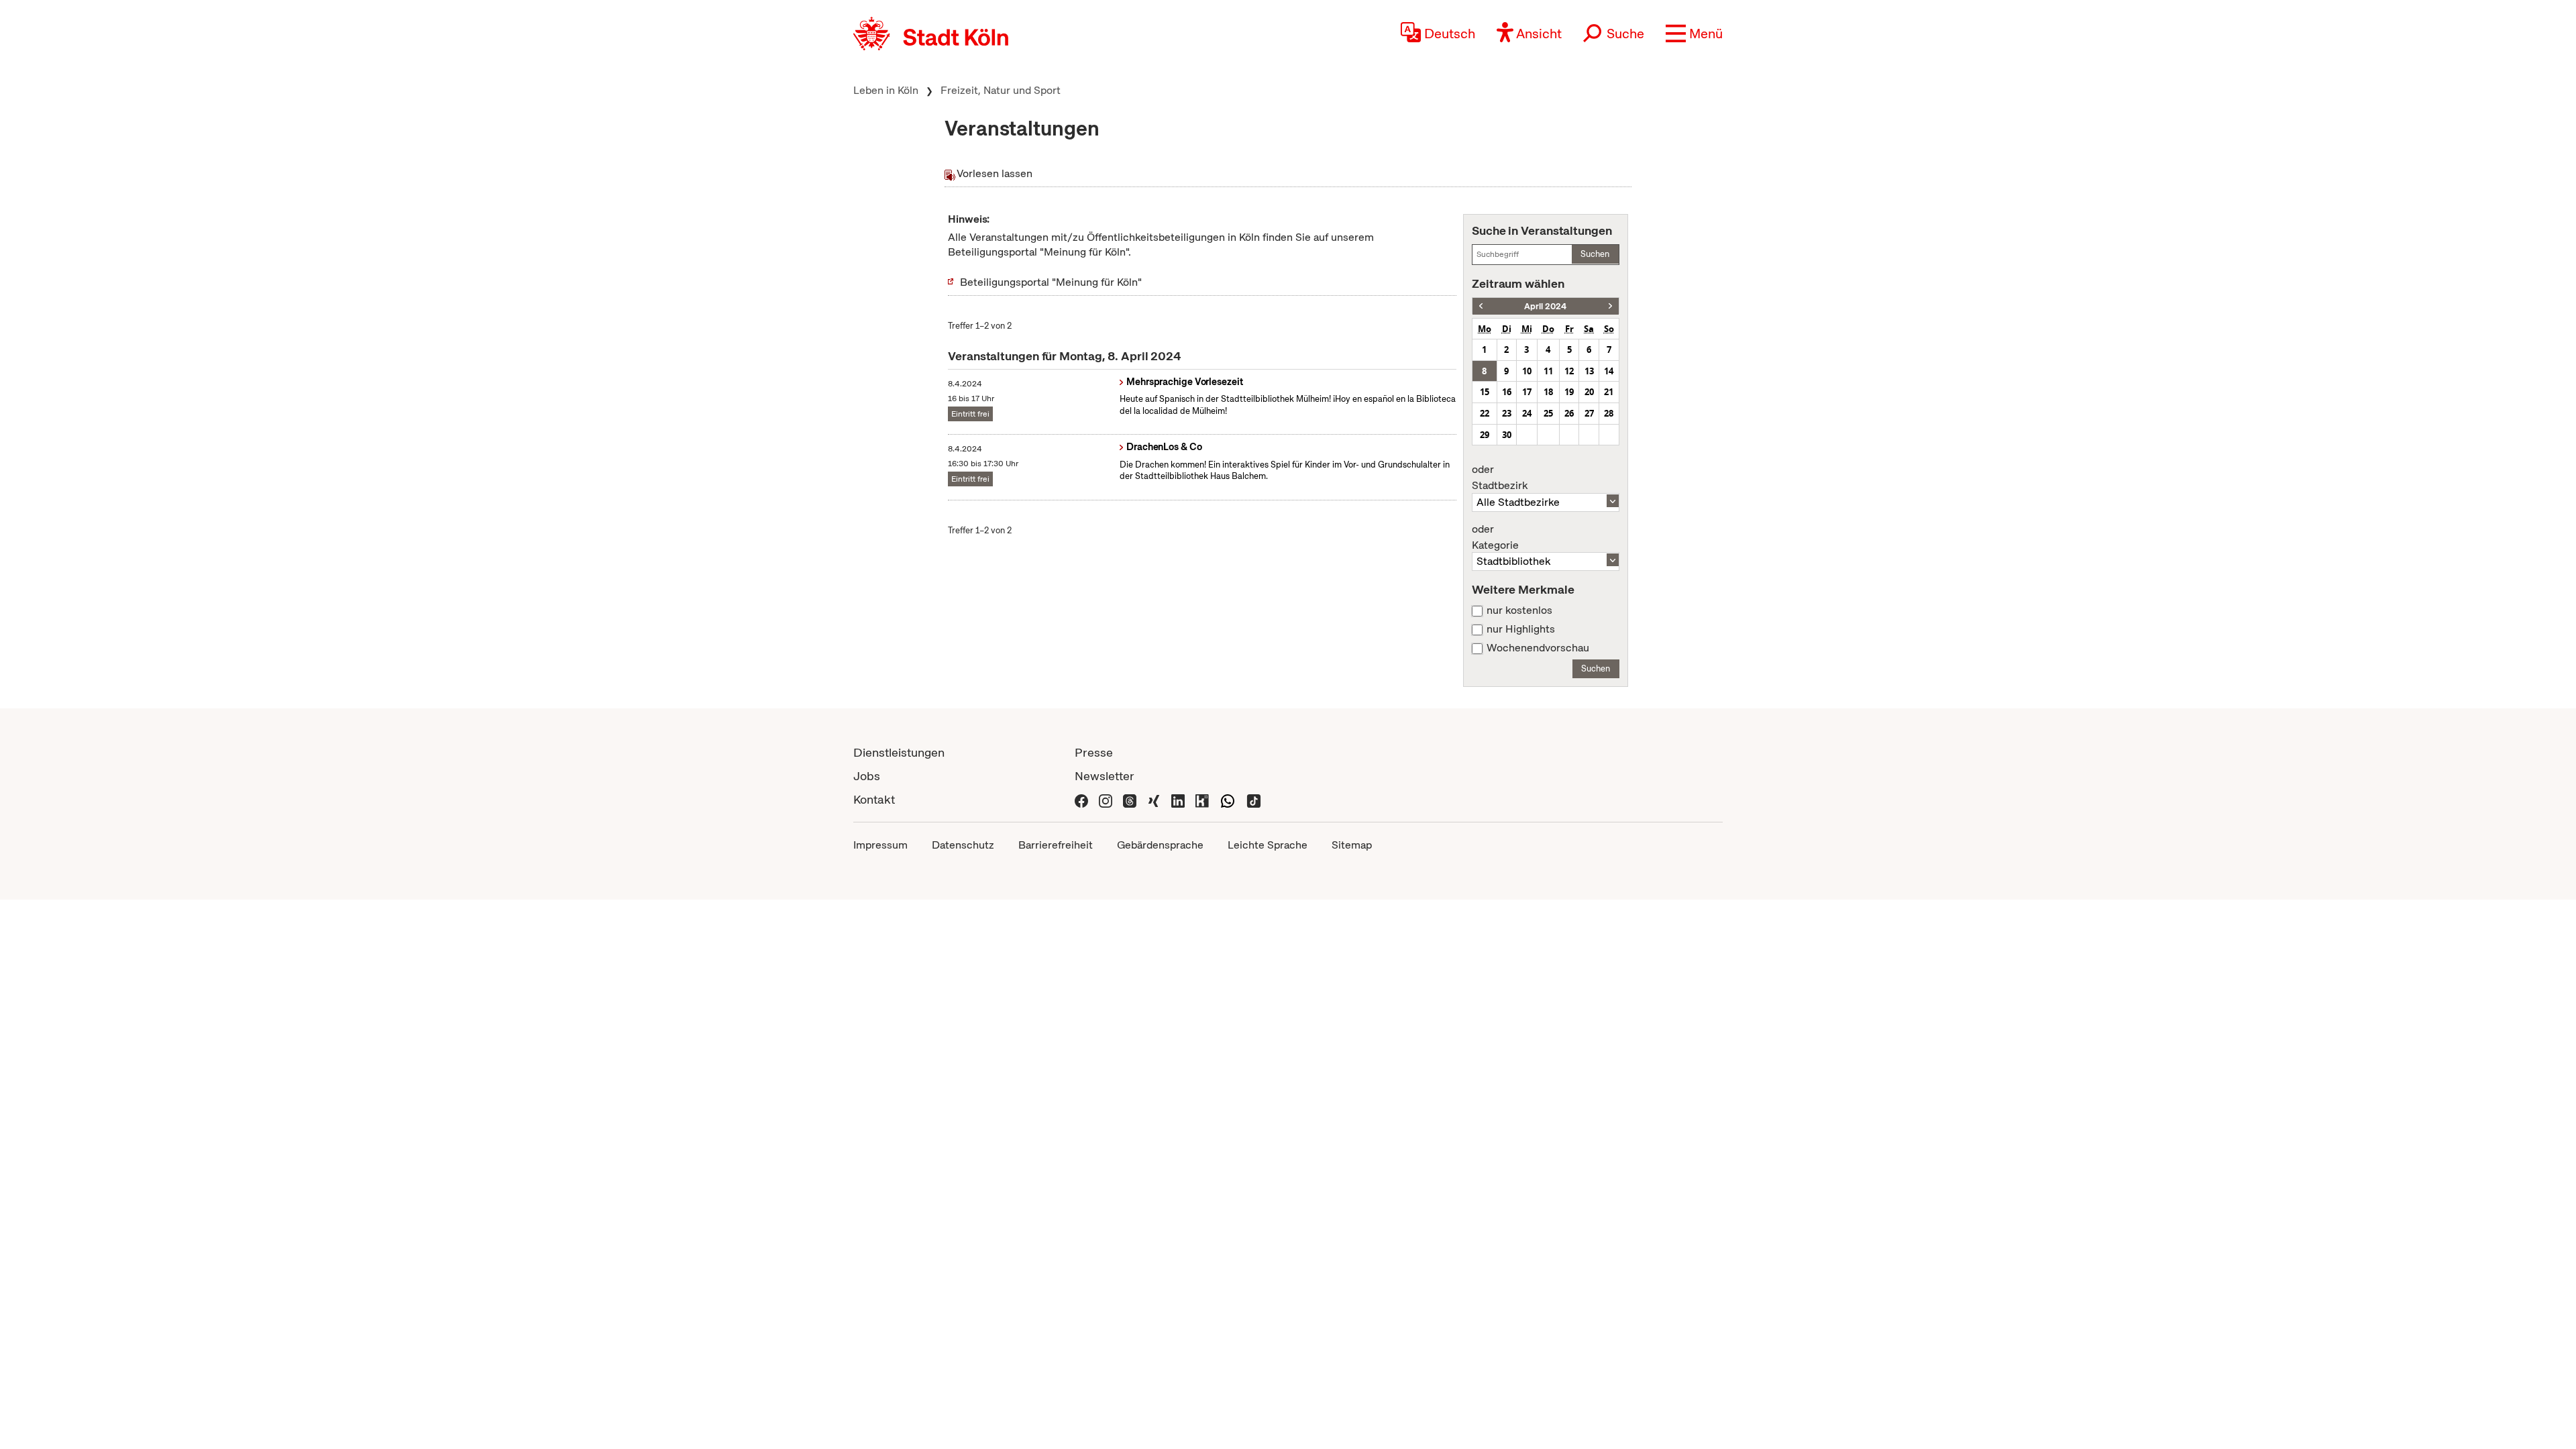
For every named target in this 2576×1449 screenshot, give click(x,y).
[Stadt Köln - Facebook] (1081, 799)
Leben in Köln (886, 90)
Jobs (867, 776)
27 (1589, 413)
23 (1507, 413)
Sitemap (1352, 845)
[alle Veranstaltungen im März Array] (1481, 306)
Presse (1094, 752)
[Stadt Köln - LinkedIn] (1178, 799)
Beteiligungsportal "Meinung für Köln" (1051, 282)
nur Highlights (1521, 629)
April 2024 (1545, 306)
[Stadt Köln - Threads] (1130, 799)
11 (1548, 371)
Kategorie (1495, 537)
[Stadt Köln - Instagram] (1106, 799)
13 (1589, 371)
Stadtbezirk (1500, 478)
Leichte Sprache (1268, 845)
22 (1485, 413)
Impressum (880, 845)
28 (1609, 413)
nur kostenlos (1519, 610)
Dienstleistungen (899, 752)
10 (1527, 371)
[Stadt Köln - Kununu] (1202, 799)
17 (1527, 392)
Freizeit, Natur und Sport (1001, 90)
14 (1609, 371)
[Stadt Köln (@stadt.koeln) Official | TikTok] (1254, 799)
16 (1507, 392)
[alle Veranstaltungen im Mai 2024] (1610, 306)
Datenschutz (963, 845)
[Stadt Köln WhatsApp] (1228, 799)
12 (1569, 371)
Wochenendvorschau (1538, 648)
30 (1507, 435)
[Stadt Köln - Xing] (1154, 799)
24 (1527, 413)
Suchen (1595, 254)
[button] (1694, 34)
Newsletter (1105, 776)
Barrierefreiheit (1056, 845)
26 (1569, 413)
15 (1485, 392)
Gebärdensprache (1160, 845)
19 (1569, 392)
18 (1548, 392)
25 (1548, 413)
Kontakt (874, 799)
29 (1485, 435)
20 (1589, 392)
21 (1609, 392)
